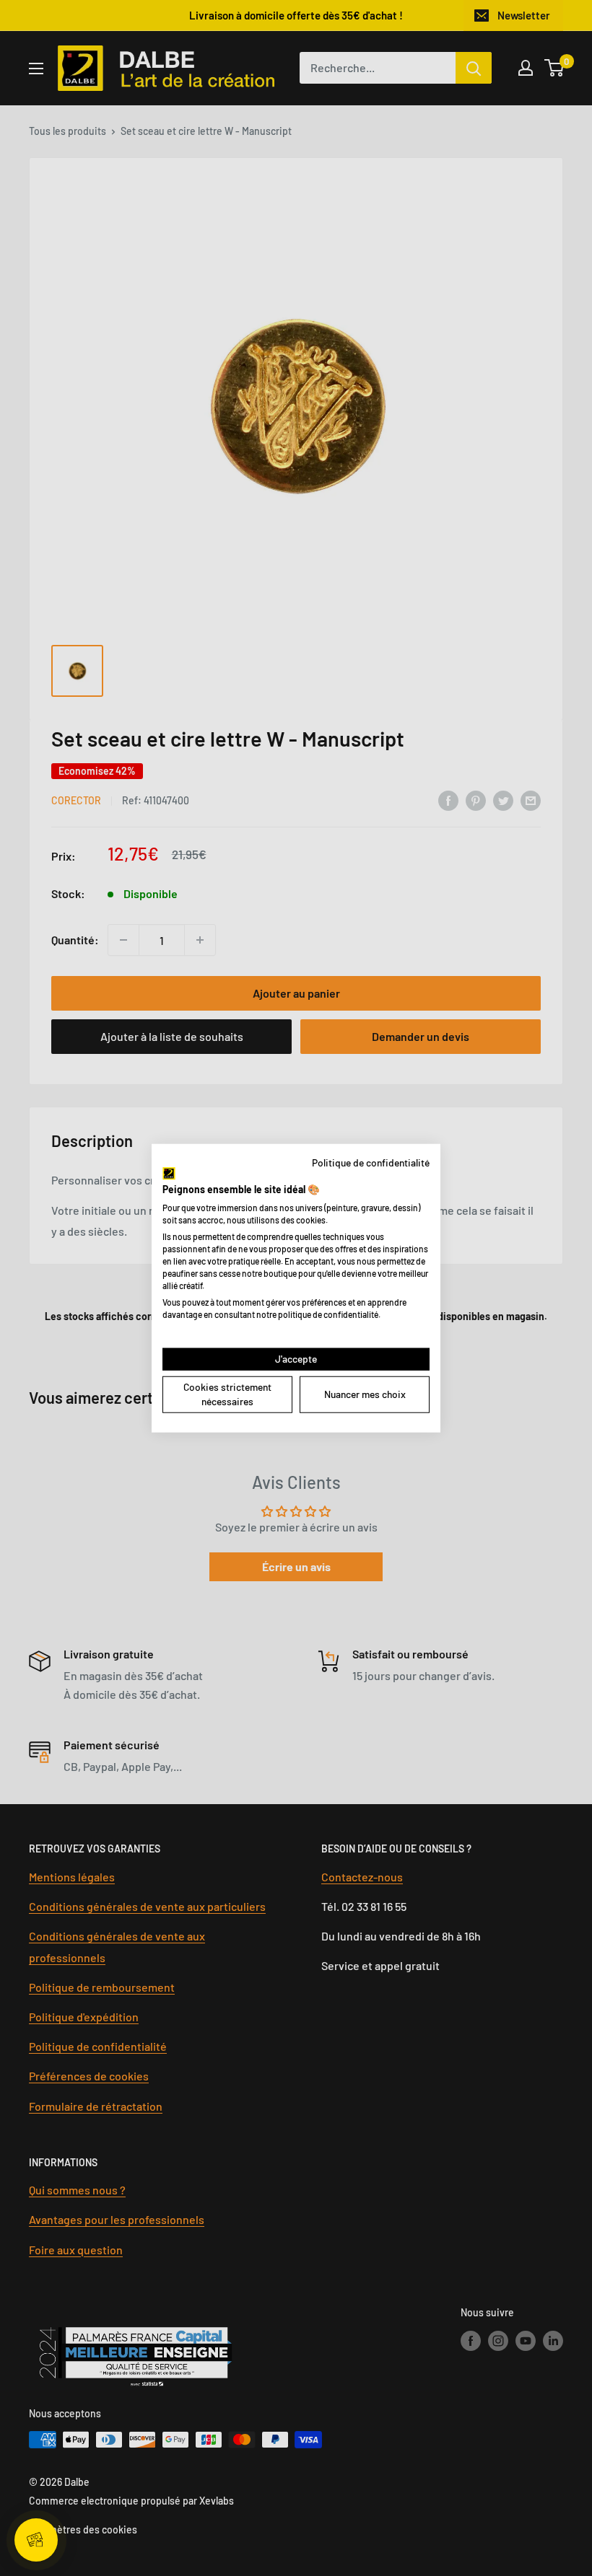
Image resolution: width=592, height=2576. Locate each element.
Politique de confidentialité (371, 1162)
